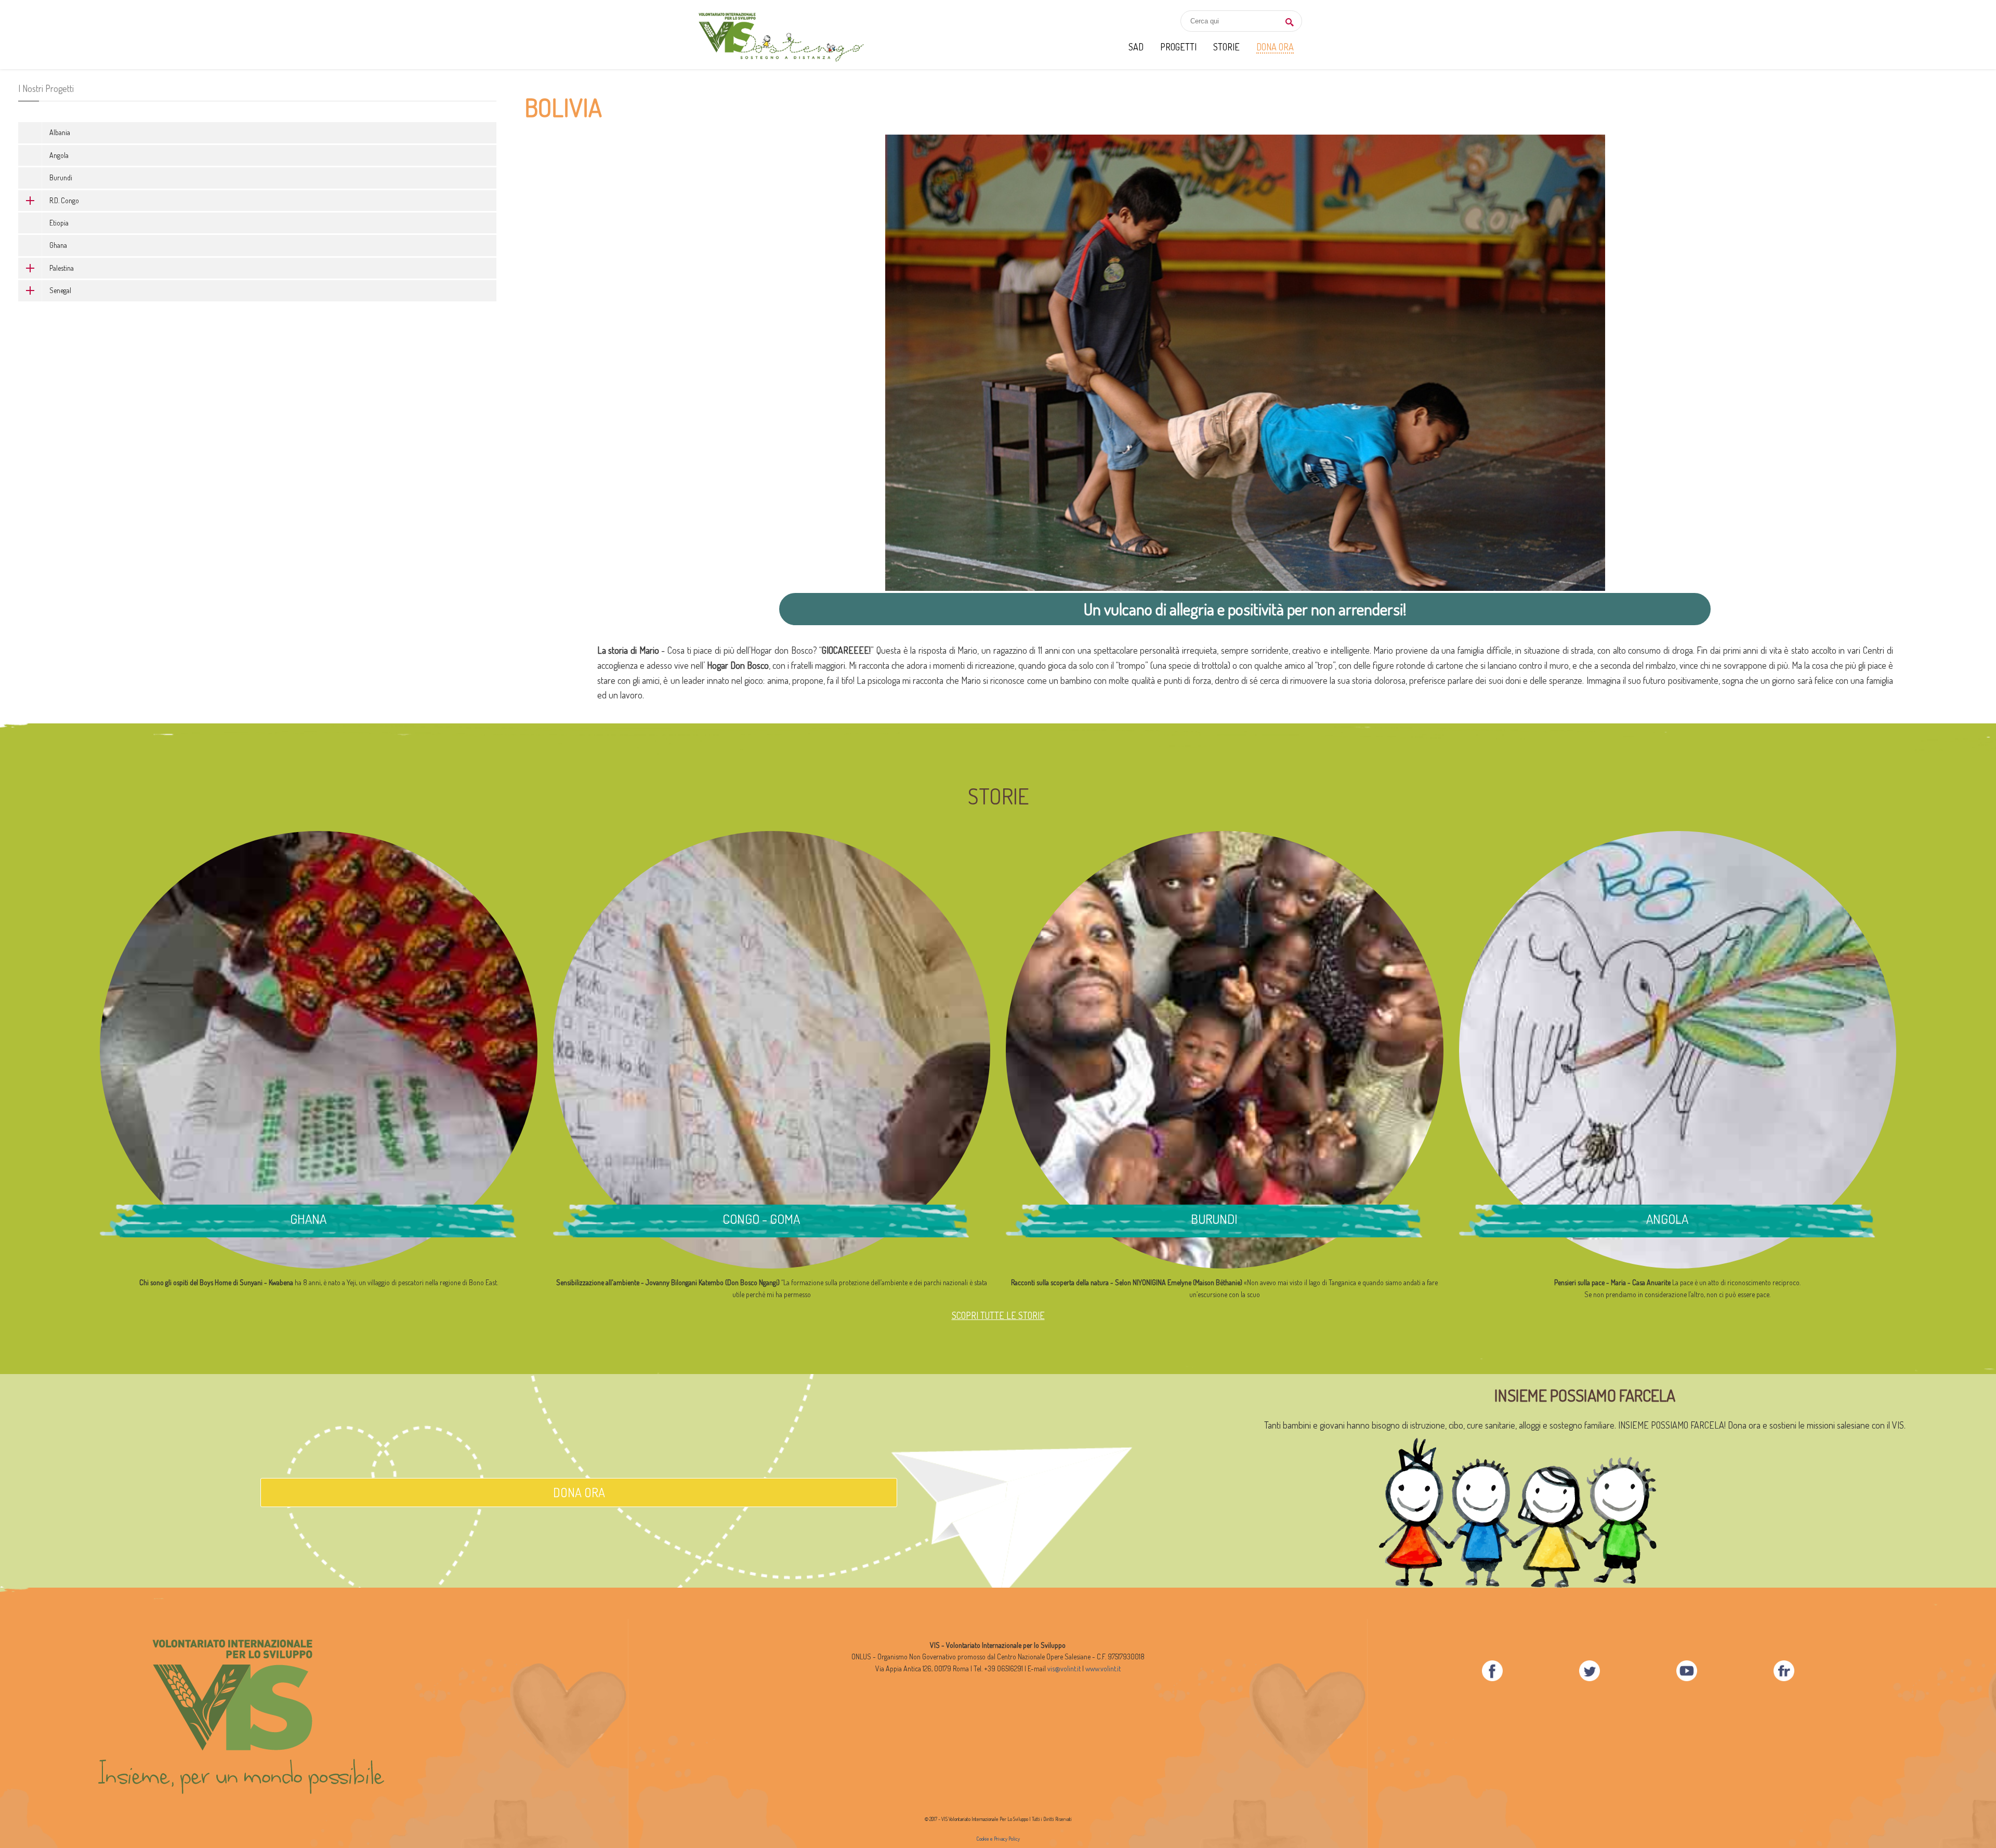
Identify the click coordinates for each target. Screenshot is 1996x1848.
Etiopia (59, 223)
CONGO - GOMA (761, 1219)
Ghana (58, 245)
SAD (1136, 47)
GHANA (308, 1219)
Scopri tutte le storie (998, 1315)
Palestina (62, 268)
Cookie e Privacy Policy (998, 1839)
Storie (1226, 47)
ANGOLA (1667, 1219)
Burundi (61, 177)
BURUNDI (1214, 1219)
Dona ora (579, 1492)
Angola (59, 155)
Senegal (60, 290)
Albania (60, 132)
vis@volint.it (1064, 1668)
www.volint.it (1103, 1668)
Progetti (1178, 47)
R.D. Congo (64, 200)
